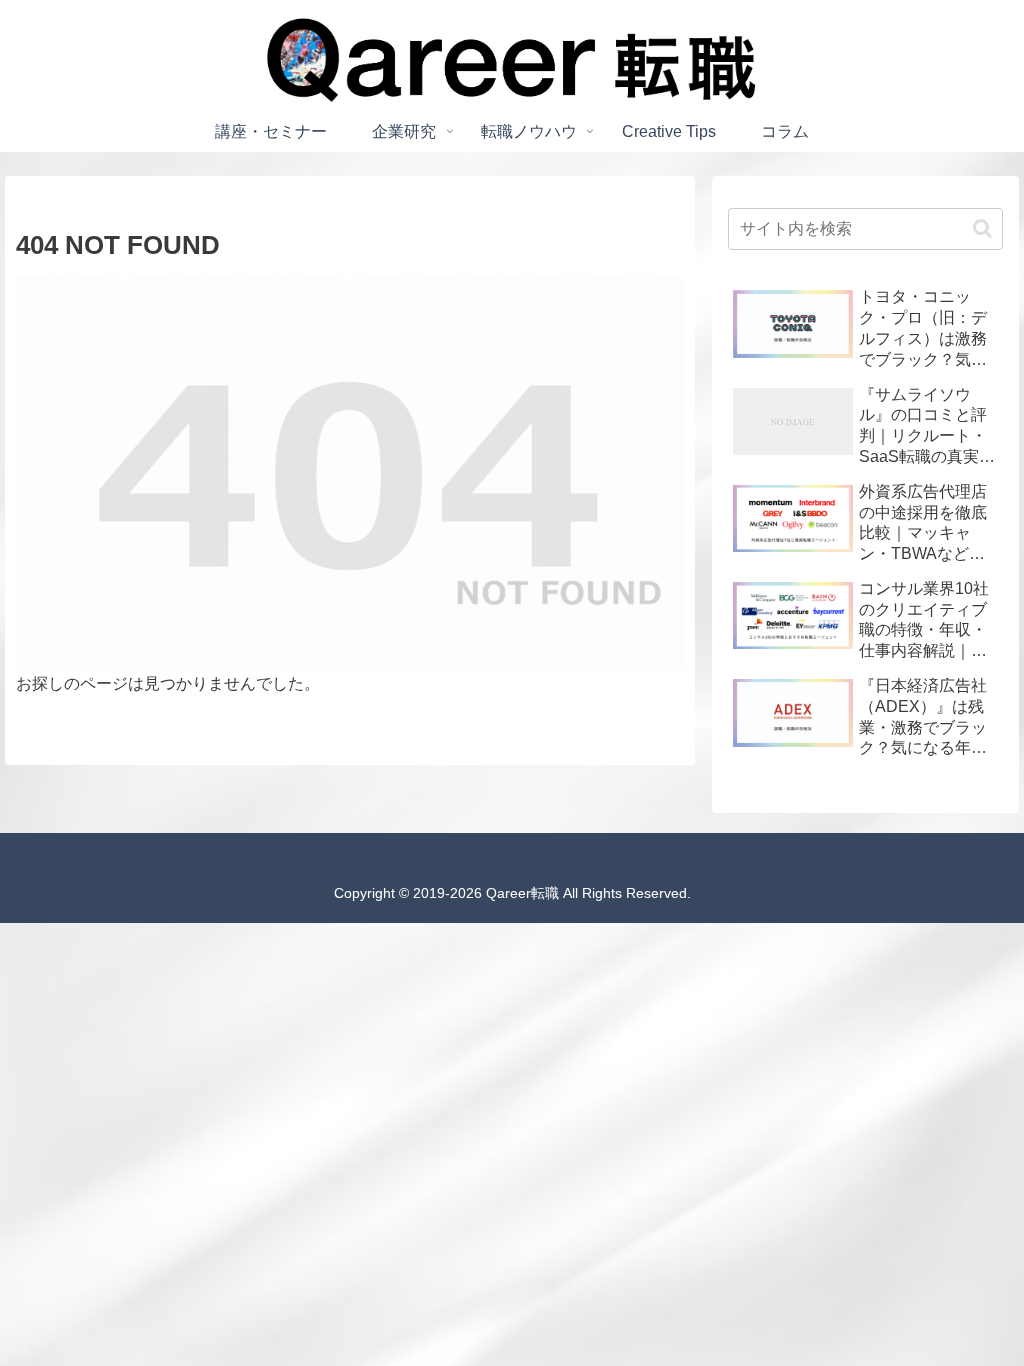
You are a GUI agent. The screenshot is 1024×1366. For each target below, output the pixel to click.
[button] (982, 228)
